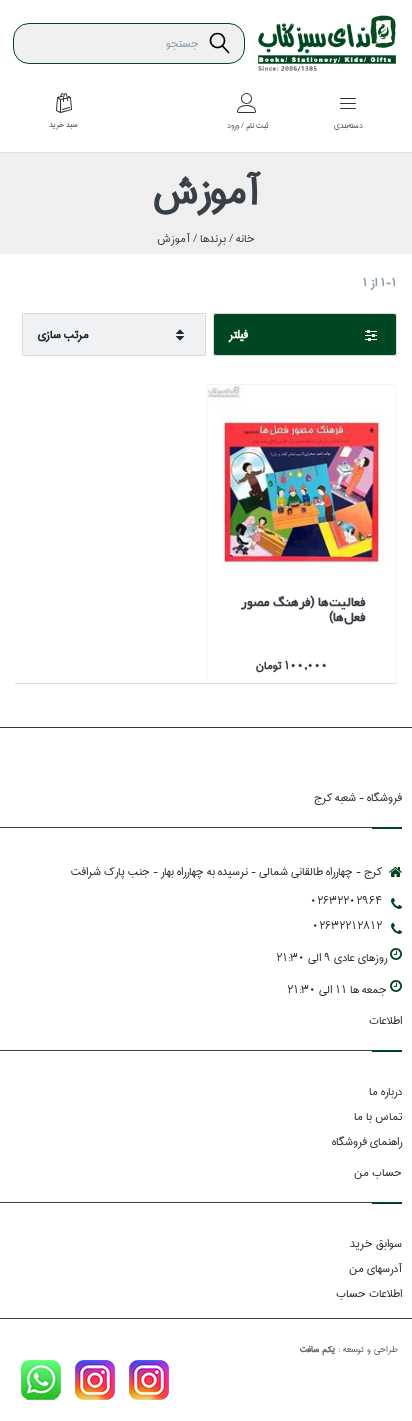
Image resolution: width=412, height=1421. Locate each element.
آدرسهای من (375, 1268)
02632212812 (347, 925)
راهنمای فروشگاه (367, 1141)
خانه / (240, 238)
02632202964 (346, 900)
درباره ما (385, 1091)
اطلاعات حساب (369, 1293)
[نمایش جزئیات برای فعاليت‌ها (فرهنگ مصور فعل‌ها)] (301, 479)
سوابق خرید (376, 1243)
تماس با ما (378, 1116)
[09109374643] (41, 1383)
